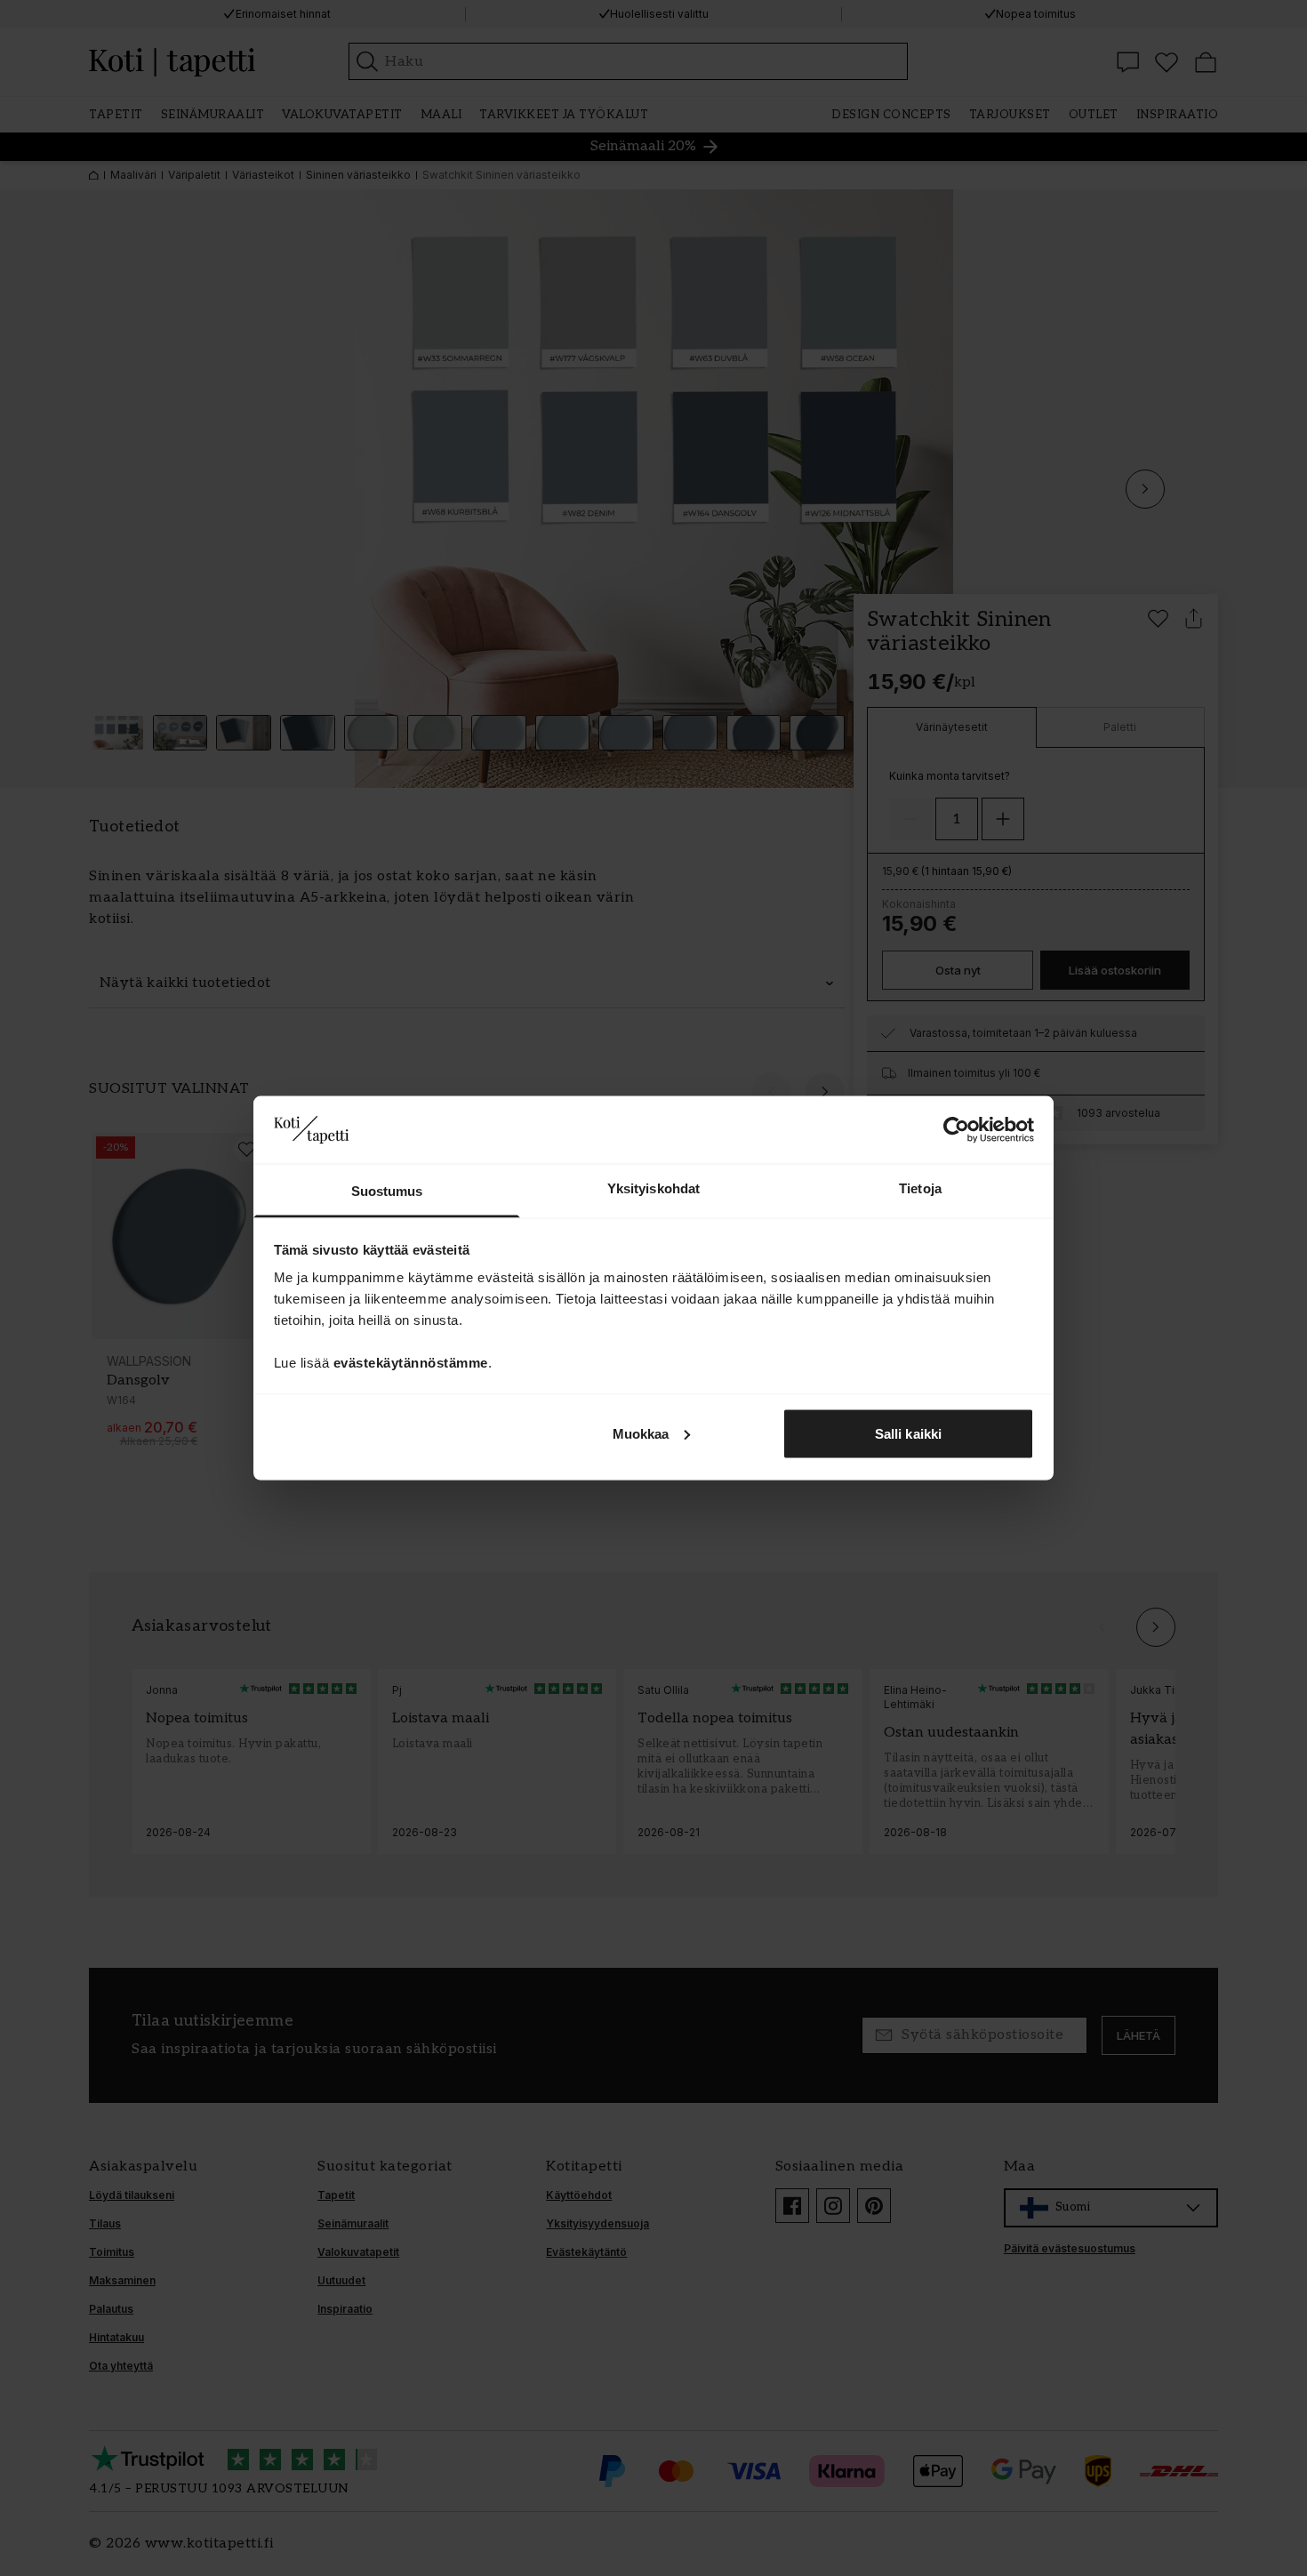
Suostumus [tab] (387, 1191)
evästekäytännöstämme (411, 1363)
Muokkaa (641, 1433)
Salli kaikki (908, 1433)
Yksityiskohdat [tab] (653, 1188)
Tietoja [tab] (920, 1188)
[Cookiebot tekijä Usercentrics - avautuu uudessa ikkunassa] (956, 1129)
